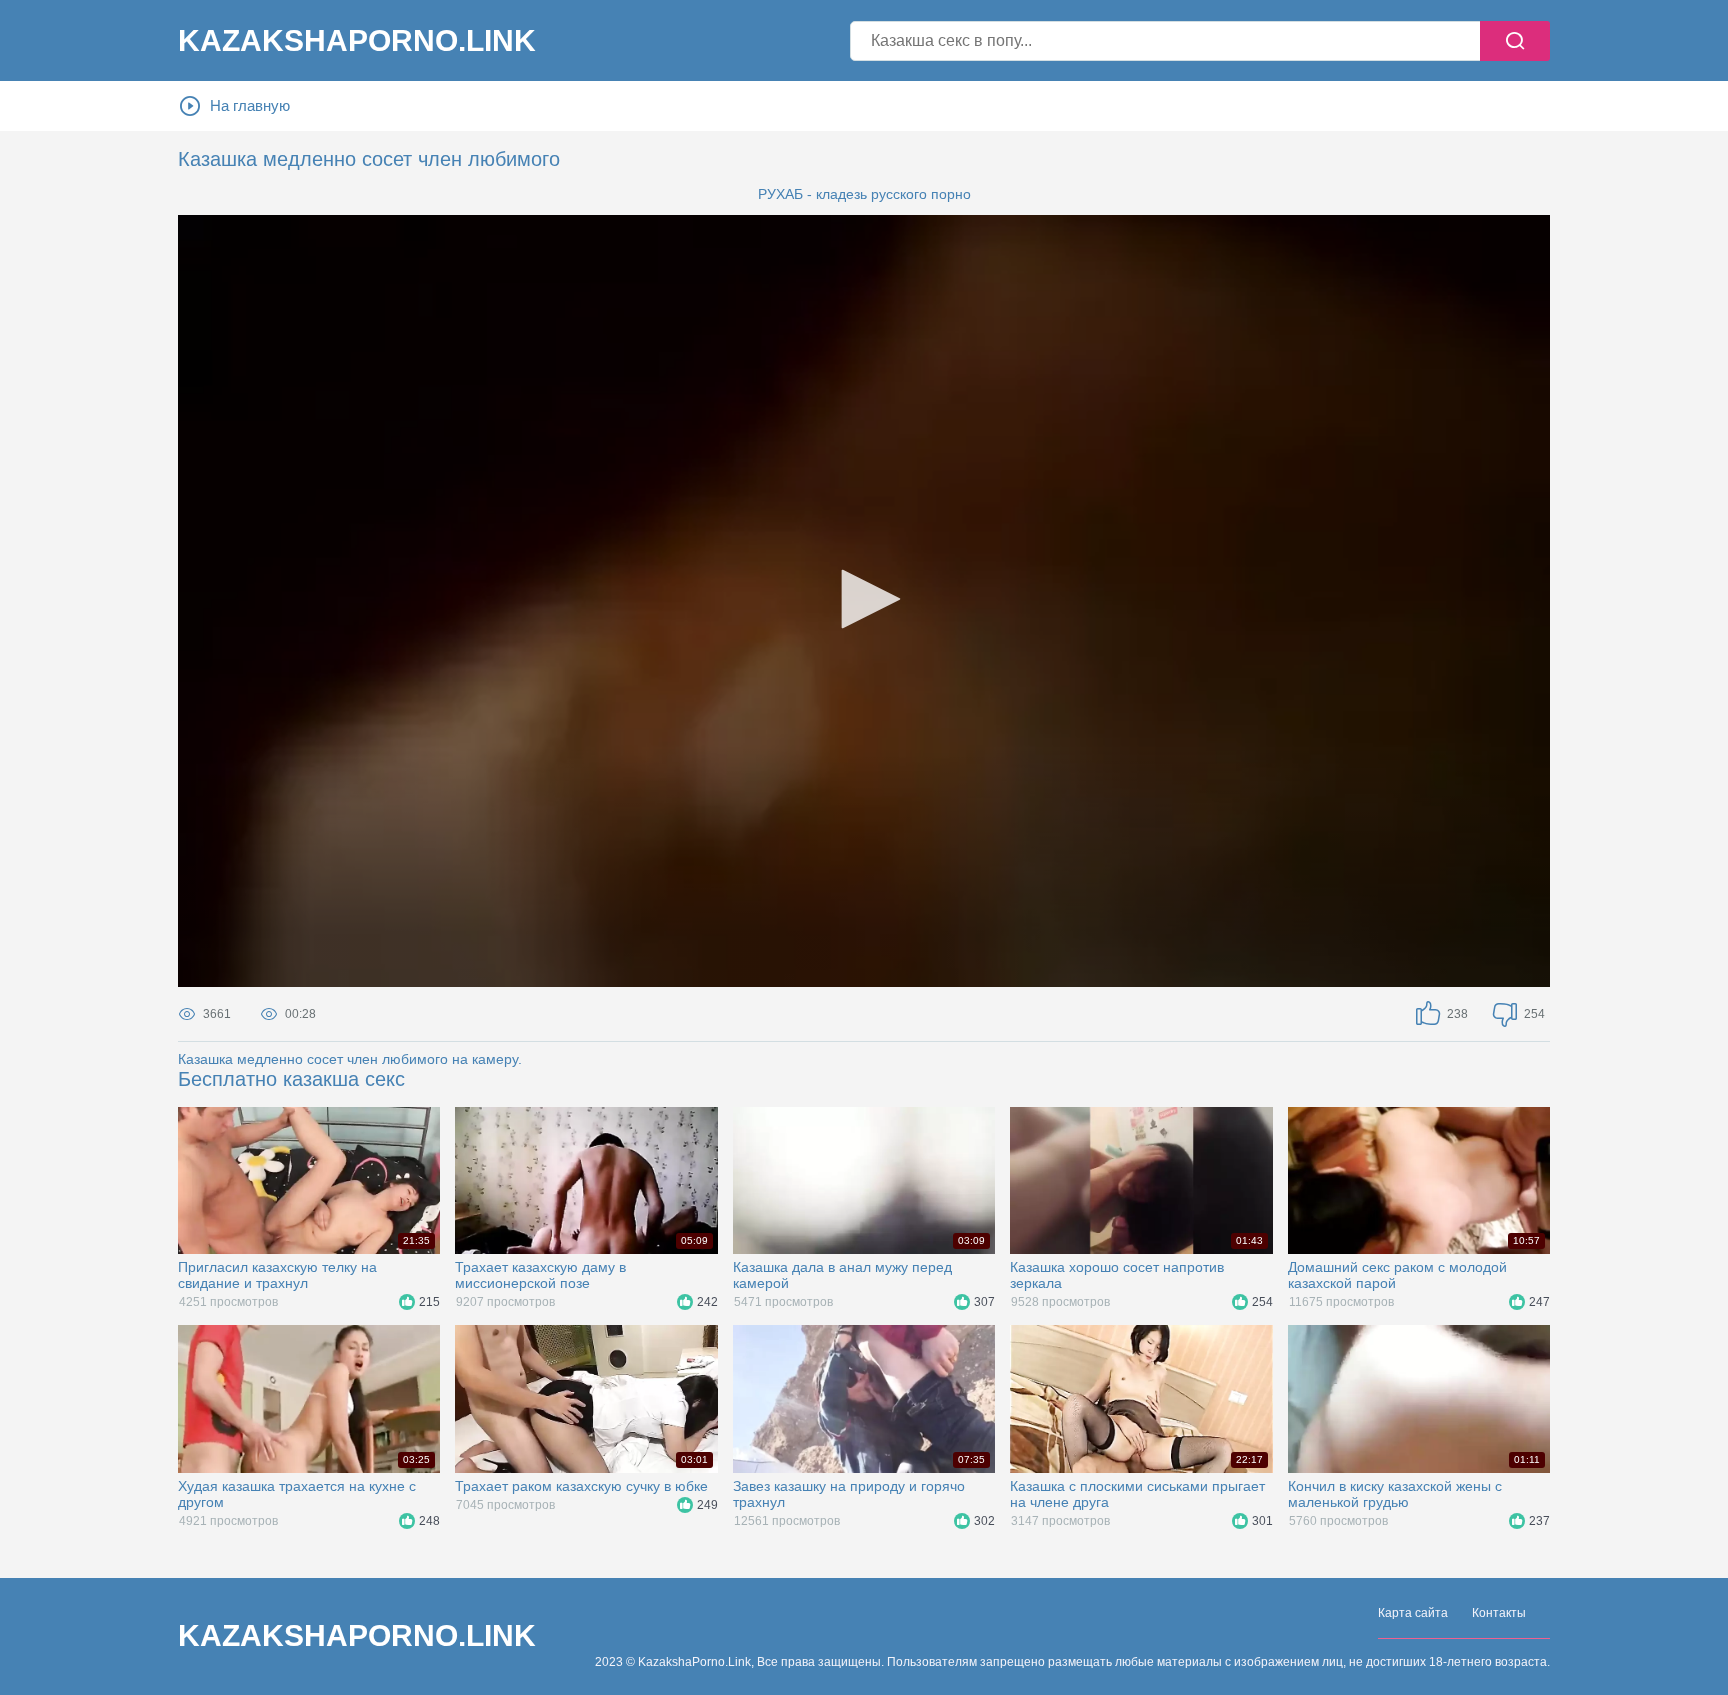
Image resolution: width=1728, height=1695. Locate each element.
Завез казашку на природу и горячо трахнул (849, 1494)
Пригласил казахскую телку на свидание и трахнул (277, 1275)
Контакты (1499, 1613)
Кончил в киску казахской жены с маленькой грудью (1395, 1494)
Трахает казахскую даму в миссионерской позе (540, 1275)
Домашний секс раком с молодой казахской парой (1397, 1275)
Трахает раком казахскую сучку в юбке (581, 1486)
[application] (864, 601)
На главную (250, 105)
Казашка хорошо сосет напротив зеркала (1117, 1275)
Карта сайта (1413, 1613)
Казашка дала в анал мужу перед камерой (842, 1275)
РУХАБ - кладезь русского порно (864, 194)
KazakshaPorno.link (357, 41)
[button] (864, 599)
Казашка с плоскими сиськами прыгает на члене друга (1137, 1494)
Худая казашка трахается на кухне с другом (297, 1494)
